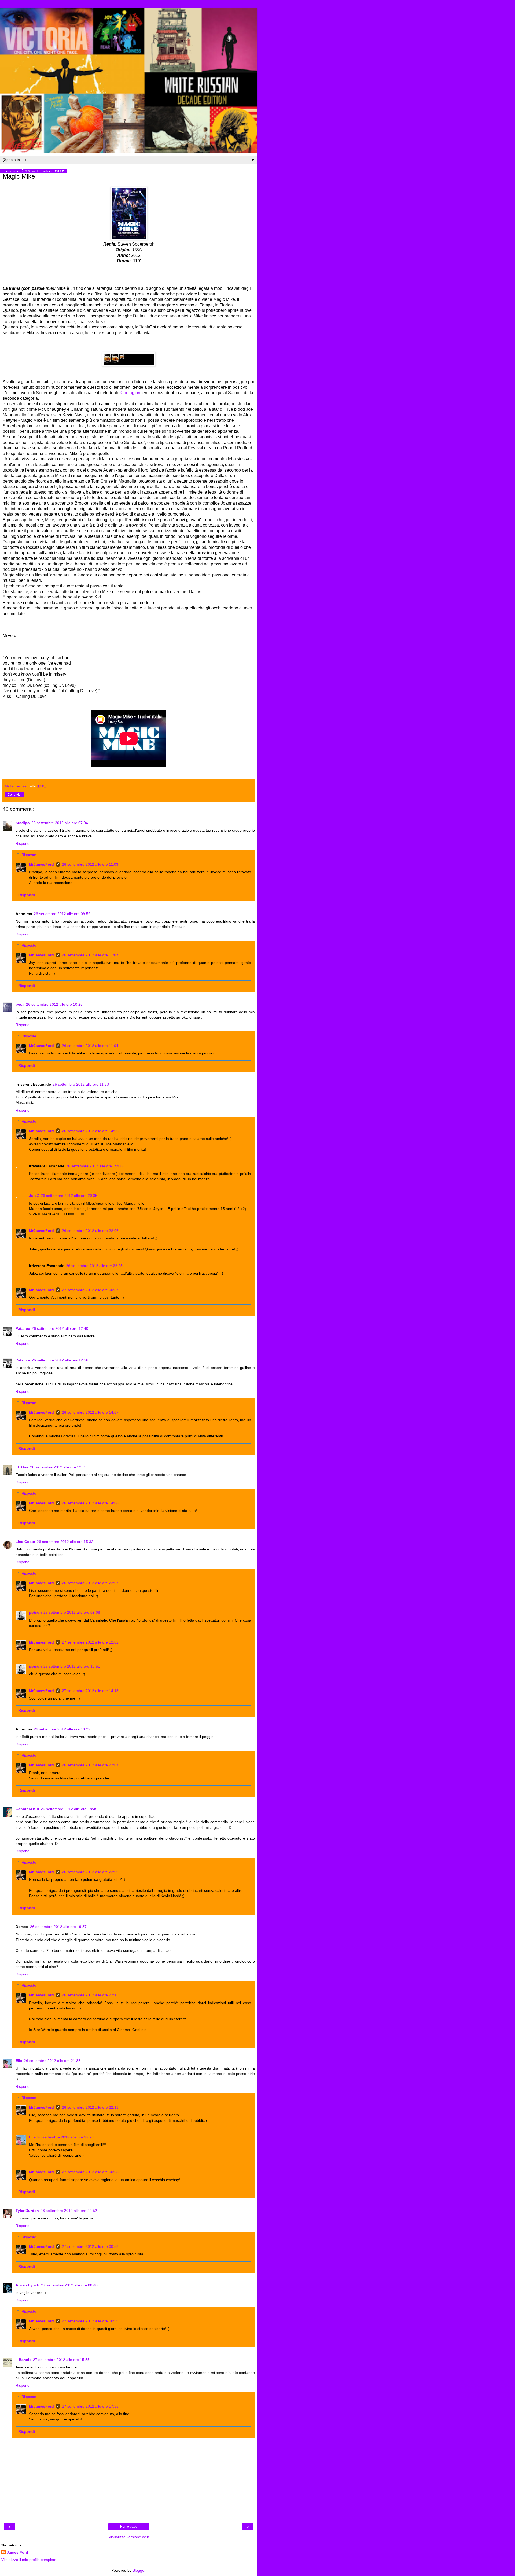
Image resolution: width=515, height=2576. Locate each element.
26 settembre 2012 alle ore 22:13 (90, 2107)
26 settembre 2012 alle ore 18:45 (69, 1809)
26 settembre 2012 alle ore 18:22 (62, 1729)
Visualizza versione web (129, 2537)
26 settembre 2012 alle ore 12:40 (60, 1328)
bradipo (23, 823)
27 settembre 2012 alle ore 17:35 (90, 2406)
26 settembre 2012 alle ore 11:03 (90, 864)
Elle (19, 2061)
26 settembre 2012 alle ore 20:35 (69, 1196)
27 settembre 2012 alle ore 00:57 (90, 1290)
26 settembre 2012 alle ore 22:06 (90, 1231)
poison (35, 1612)
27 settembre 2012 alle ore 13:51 (72, 1666)
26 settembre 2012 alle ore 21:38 (52, 2061)
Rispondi (23, 843)
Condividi (14, 795)
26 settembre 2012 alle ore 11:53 (81, 1084)
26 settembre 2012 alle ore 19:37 (58, 1927)
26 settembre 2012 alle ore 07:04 (60, 823)
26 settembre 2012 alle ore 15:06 (94, 1166)
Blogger (139, 2570)
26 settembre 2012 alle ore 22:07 (90, 1583)
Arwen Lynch (27, 2285)
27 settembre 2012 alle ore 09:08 (72, 1612)
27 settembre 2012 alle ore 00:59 (90, 2321)
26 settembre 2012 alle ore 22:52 (69, 2211)
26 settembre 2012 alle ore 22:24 (66, 2137)
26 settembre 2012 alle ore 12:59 (58, 1467)
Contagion (130, 393)
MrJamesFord (41, 864)
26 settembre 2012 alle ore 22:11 (90, 1995)
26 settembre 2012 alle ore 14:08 (90, 1503)
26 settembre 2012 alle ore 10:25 (54, 1004)
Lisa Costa (25, 1542)
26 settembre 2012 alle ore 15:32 (65, 1542)
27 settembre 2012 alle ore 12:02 (90, 1642)
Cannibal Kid (27, 1809)
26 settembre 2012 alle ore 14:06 (90, 1131)
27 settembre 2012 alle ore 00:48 (69, 2285)
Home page (129, 2527)
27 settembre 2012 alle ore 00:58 (90, 2172)
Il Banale (23, 2360)
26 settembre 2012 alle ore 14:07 (90, 1412)
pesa (20, 1004)
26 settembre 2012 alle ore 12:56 (60, 1360)
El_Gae (22, 1467)
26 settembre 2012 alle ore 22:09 (90, 1872)
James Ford (17, 2552)
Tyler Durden (27, 2211)
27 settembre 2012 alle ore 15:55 (61, 2360)
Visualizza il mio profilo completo (29, 2560)
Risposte (29, 855)
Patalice (23, 1328)
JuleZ (34, 1196)
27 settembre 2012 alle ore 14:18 (90, 1691)
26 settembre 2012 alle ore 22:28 (94, 1266)
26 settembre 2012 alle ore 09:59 (62, 914)
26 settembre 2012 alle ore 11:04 (90, 1046)
